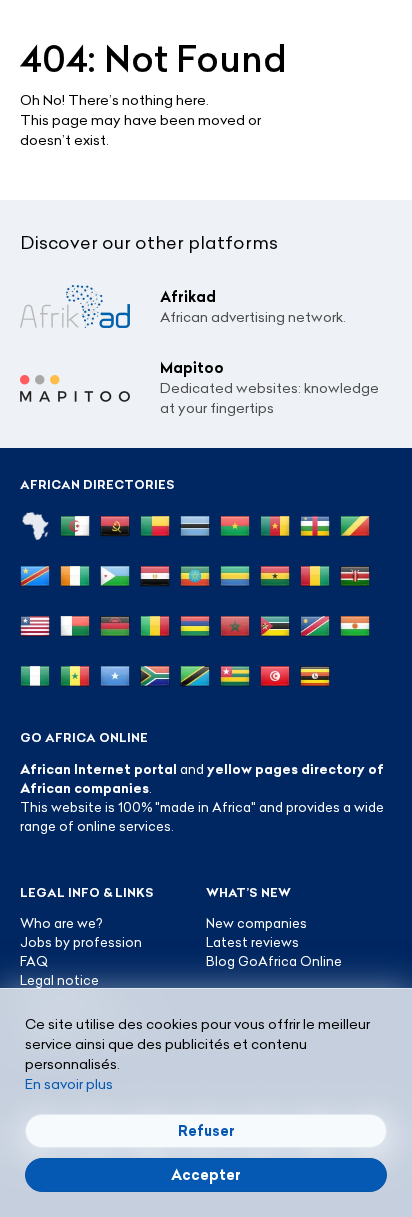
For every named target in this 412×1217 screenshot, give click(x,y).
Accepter (206, 1175)
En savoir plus (69, 1084)
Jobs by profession (81, 942)
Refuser (206, 1131)
